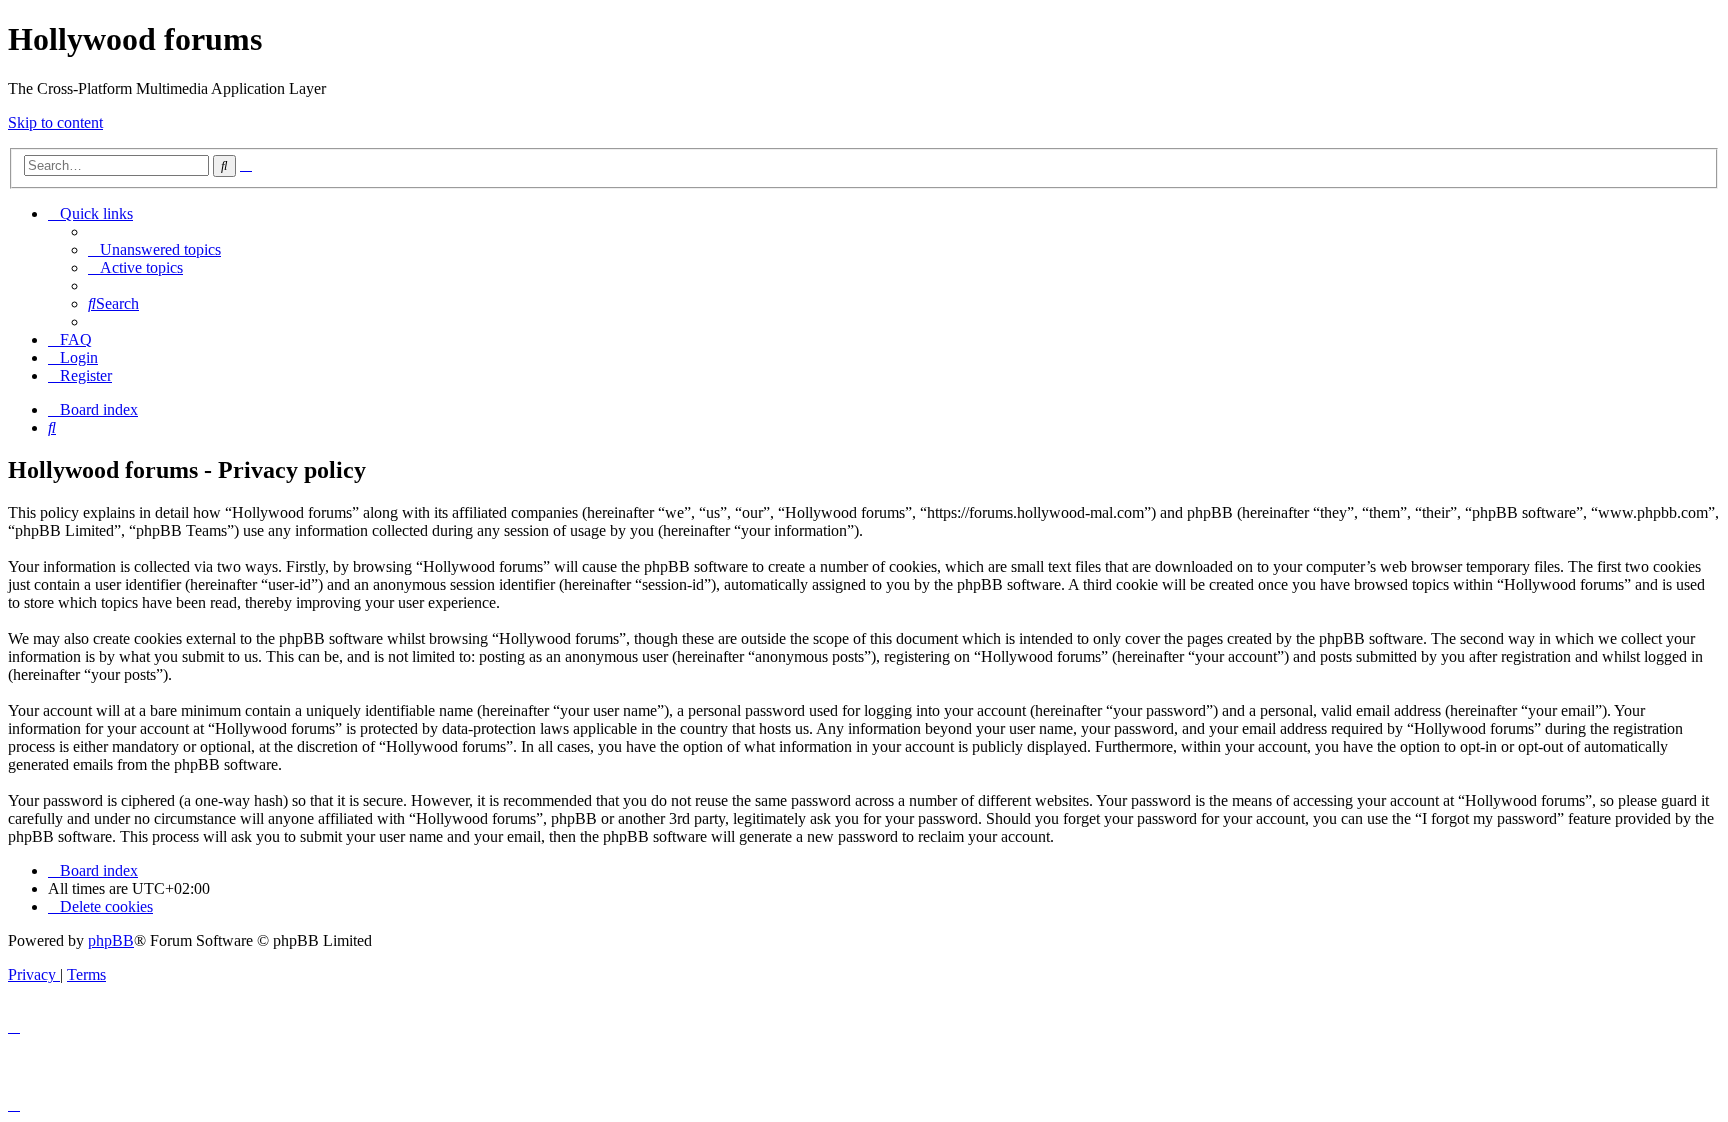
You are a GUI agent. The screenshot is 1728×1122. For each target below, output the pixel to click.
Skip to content (55, 122)
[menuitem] (154, 249)
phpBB (111, 940)
